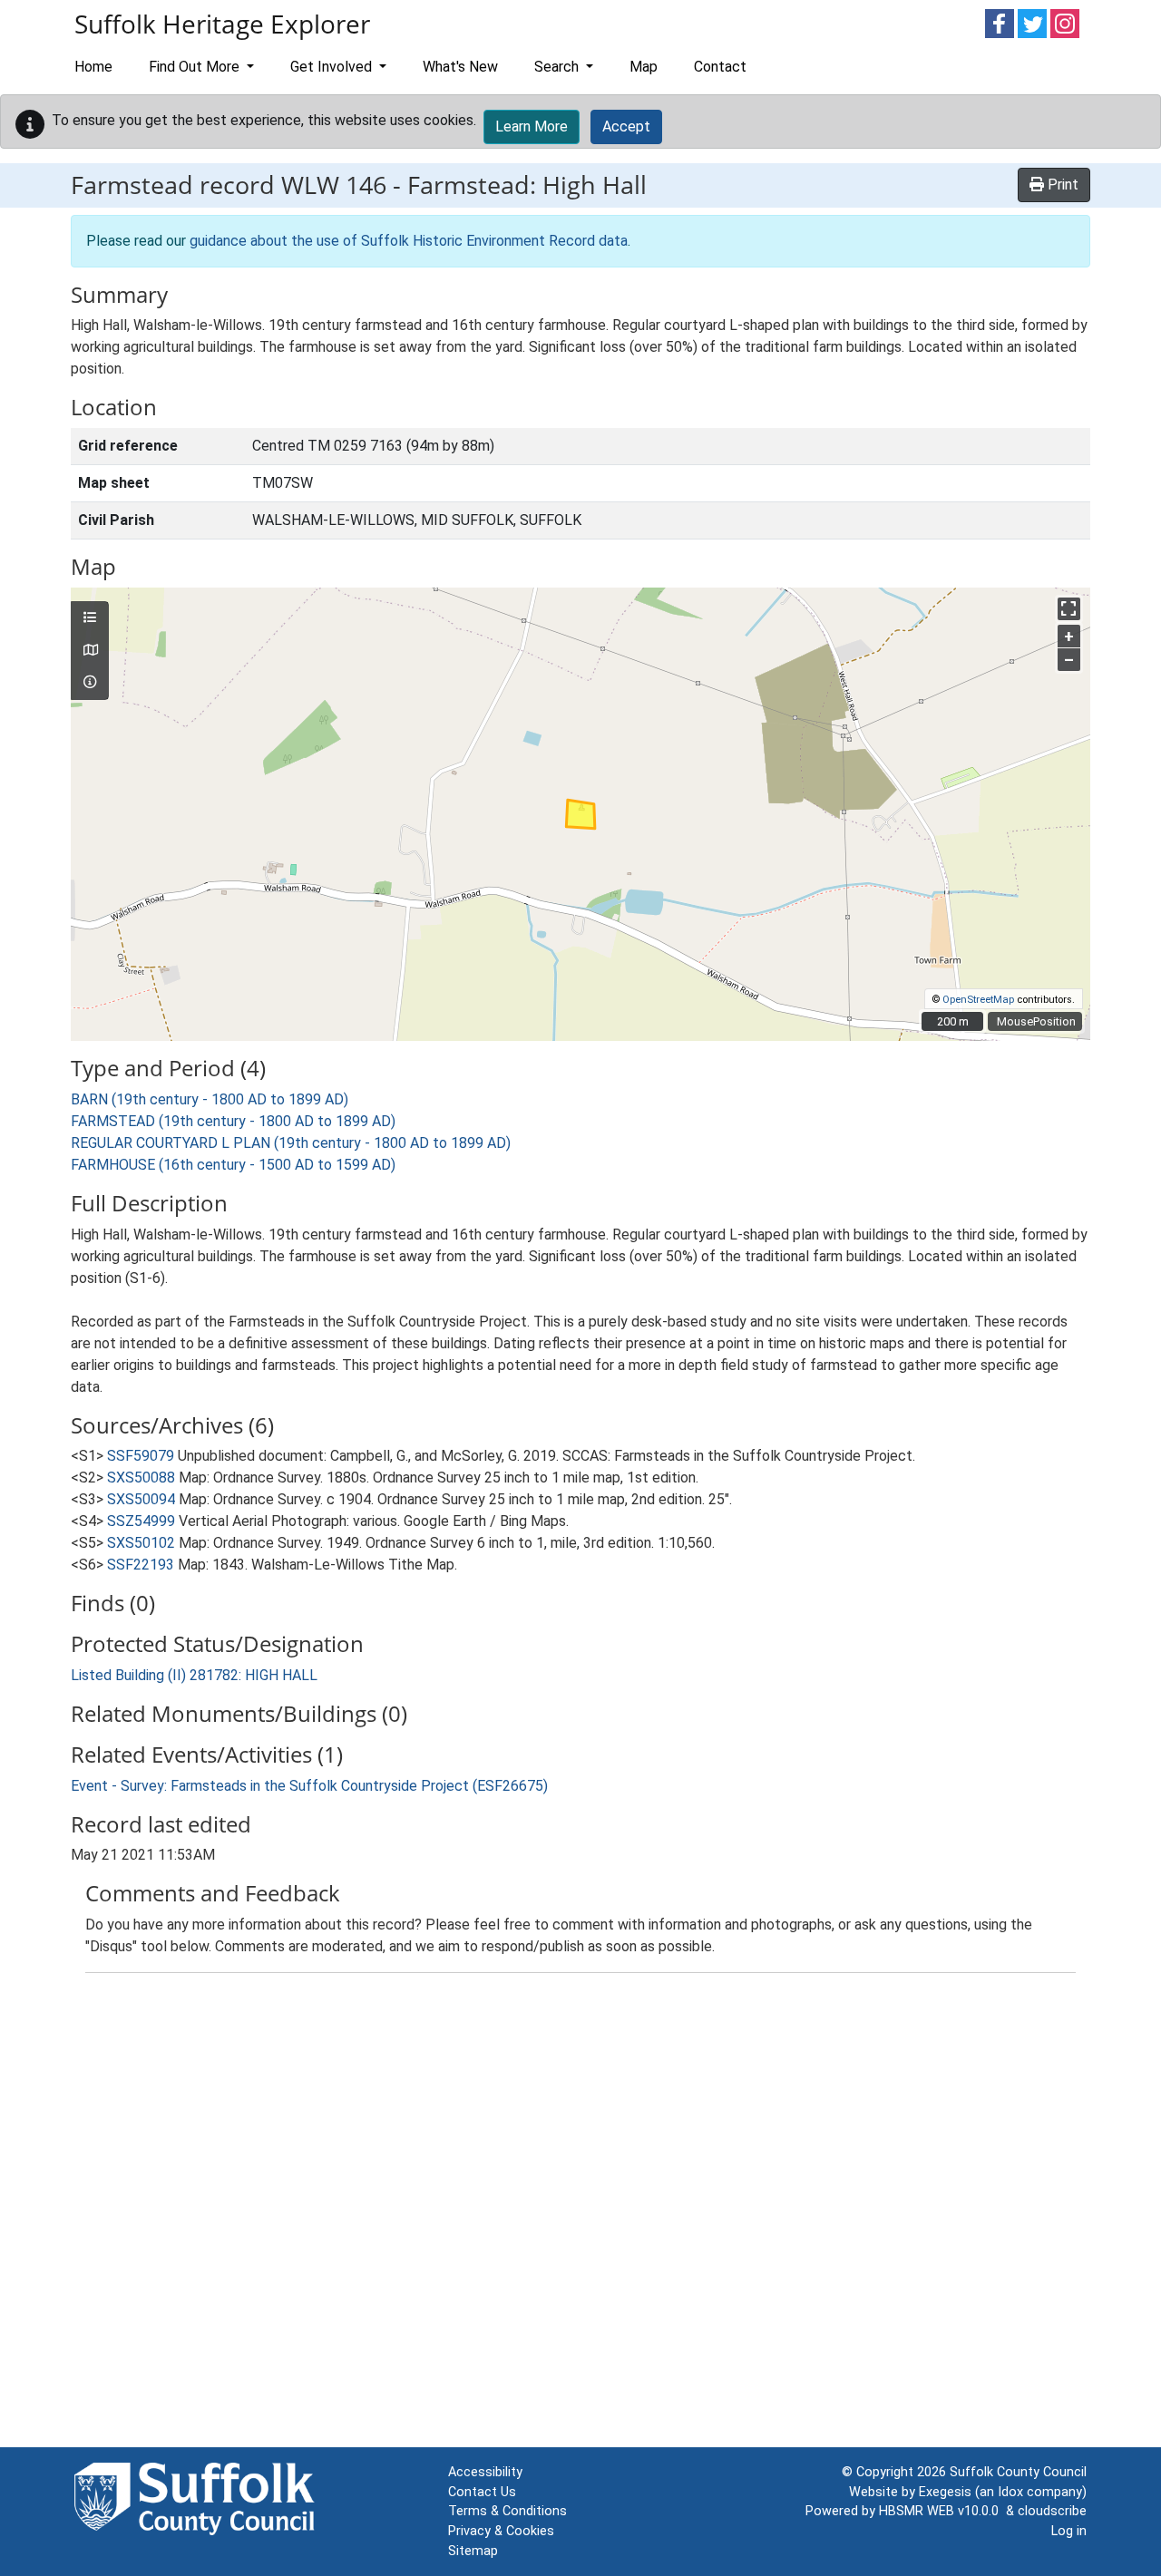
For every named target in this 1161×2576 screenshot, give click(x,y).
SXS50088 (141, 1478)
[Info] (90, 683)
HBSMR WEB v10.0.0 (942, 2511)
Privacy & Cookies (501, 2531)
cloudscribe (1052, 2511)
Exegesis (945, 2492)
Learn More (532, 126)
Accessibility (485, 2472)
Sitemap (473, 2551)
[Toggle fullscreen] (1069, 609)
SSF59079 (141, 1456)
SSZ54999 (141, 1521)
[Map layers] (90, 618)
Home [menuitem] (93, 67)
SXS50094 (141, 1499)
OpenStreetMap (978, 1000)
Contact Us (482, 2492)
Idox (1010, 2492)
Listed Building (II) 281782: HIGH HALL (194, 1675)
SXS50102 (141, 1543)
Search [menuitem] (558, 67)
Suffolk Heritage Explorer (222, 24)
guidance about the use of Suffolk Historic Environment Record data (409, 241)
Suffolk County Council (1018, 2472)
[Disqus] (580, 2214)
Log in (1069, 2531)
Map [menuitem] (644, 67)
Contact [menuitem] (720, 67)
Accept (626, 126)
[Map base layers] (90, 651)
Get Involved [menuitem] (333, 67)
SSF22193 (141, 1565)
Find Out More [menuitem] (196, 67)
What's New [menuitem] (460, 67)
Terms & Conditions (507, 2511)
